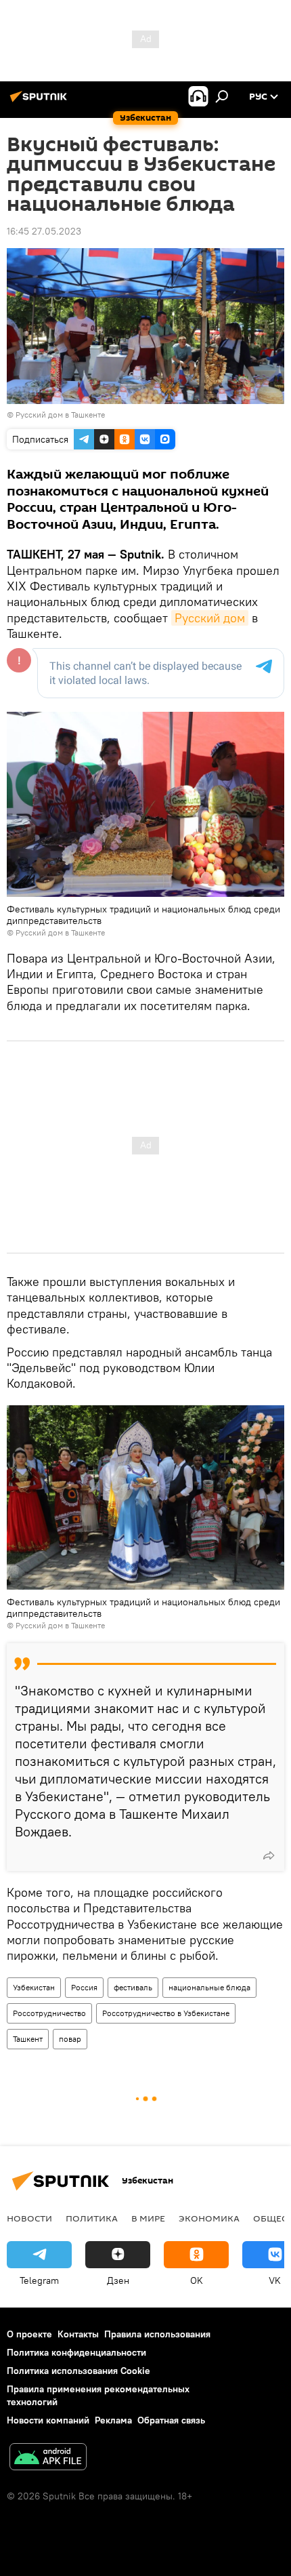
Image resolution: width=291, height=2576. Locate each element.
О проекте (29, 2334)
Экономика (209, 2218)
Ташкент (28, 2039)
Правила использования (157, 2334)
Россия (84, 1987)
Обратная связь (171, 2420)
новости (29, 2218)
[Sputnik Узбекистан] (41, 102)
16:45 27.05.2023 (44, 231)
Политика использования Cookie (79, 2371)
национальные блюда (209, 1987)
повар (70, 2039)
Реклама (113, 2420)
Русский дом (210, 618)
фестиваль (133, 1987)
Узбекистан (34, 1987)
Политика (92, 2218)
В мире (148, 2218)
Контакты (78, 2334)
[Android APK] (48, 2458)
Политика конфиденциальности (76, 2352)
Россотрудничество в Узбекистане (166, 2013)
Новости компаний (48, 2420)
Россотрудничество (49, 2013)
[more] (269, 1855)
